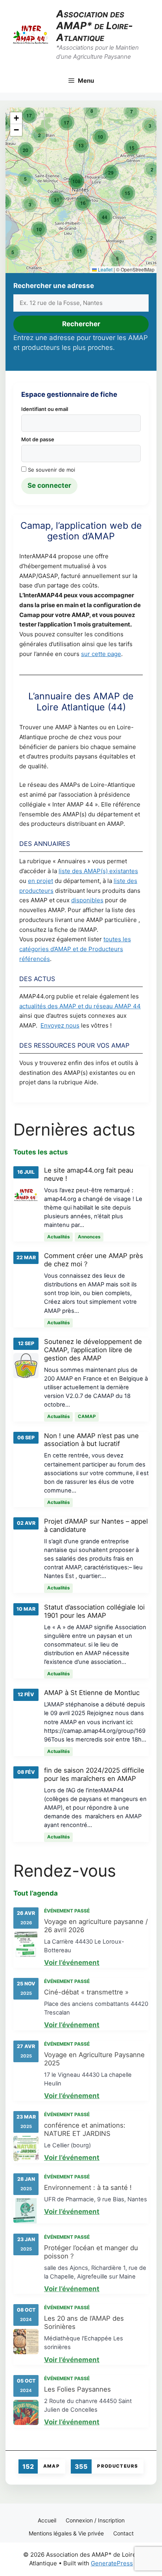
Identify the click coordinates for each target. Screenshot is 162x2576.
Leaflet (105, 269)
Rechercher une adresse (54, 286)
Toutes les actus (41, 1152)
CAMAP (87, 1416)
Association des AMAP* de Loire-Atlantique (95, 26)
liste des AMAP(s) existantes (98, 871)
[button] (151, 238)
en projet (40, 881)
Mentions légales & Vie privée (66, 2533)
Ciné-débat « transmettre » (86, 1992)
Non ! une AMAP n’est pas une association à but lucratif (91, 1440)
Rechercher (81, 324)
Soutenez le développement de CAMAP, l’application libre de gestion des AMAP (93, 1350)
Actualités (58, 1237)
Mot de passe (38, 439)
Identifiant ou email (45, 409)
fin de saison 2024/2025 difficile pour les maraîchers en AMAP (94, 1774)
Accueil (47, 2520)
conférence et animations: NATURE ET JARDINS (85, 2129)
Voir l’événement (72, 1963)
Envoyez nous (60, 1025)
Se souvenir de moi (51, 470)
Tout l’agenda (36, 1893)
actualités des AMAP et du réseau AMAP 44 (80, 1006)
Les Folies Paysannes (77, 2389)
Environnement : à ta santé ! (88, 2188)
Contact (123, 2533)
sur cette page (101, 654)
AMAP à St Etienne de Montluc (92, 1693)
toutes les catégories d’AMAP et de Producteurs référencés (75, 949)
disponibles (87, 900)
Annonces (89, 1237)
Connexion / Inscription (95, 2520)
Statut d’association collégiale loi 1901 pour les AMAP (94, 1611)
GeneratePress (112, 2563)
